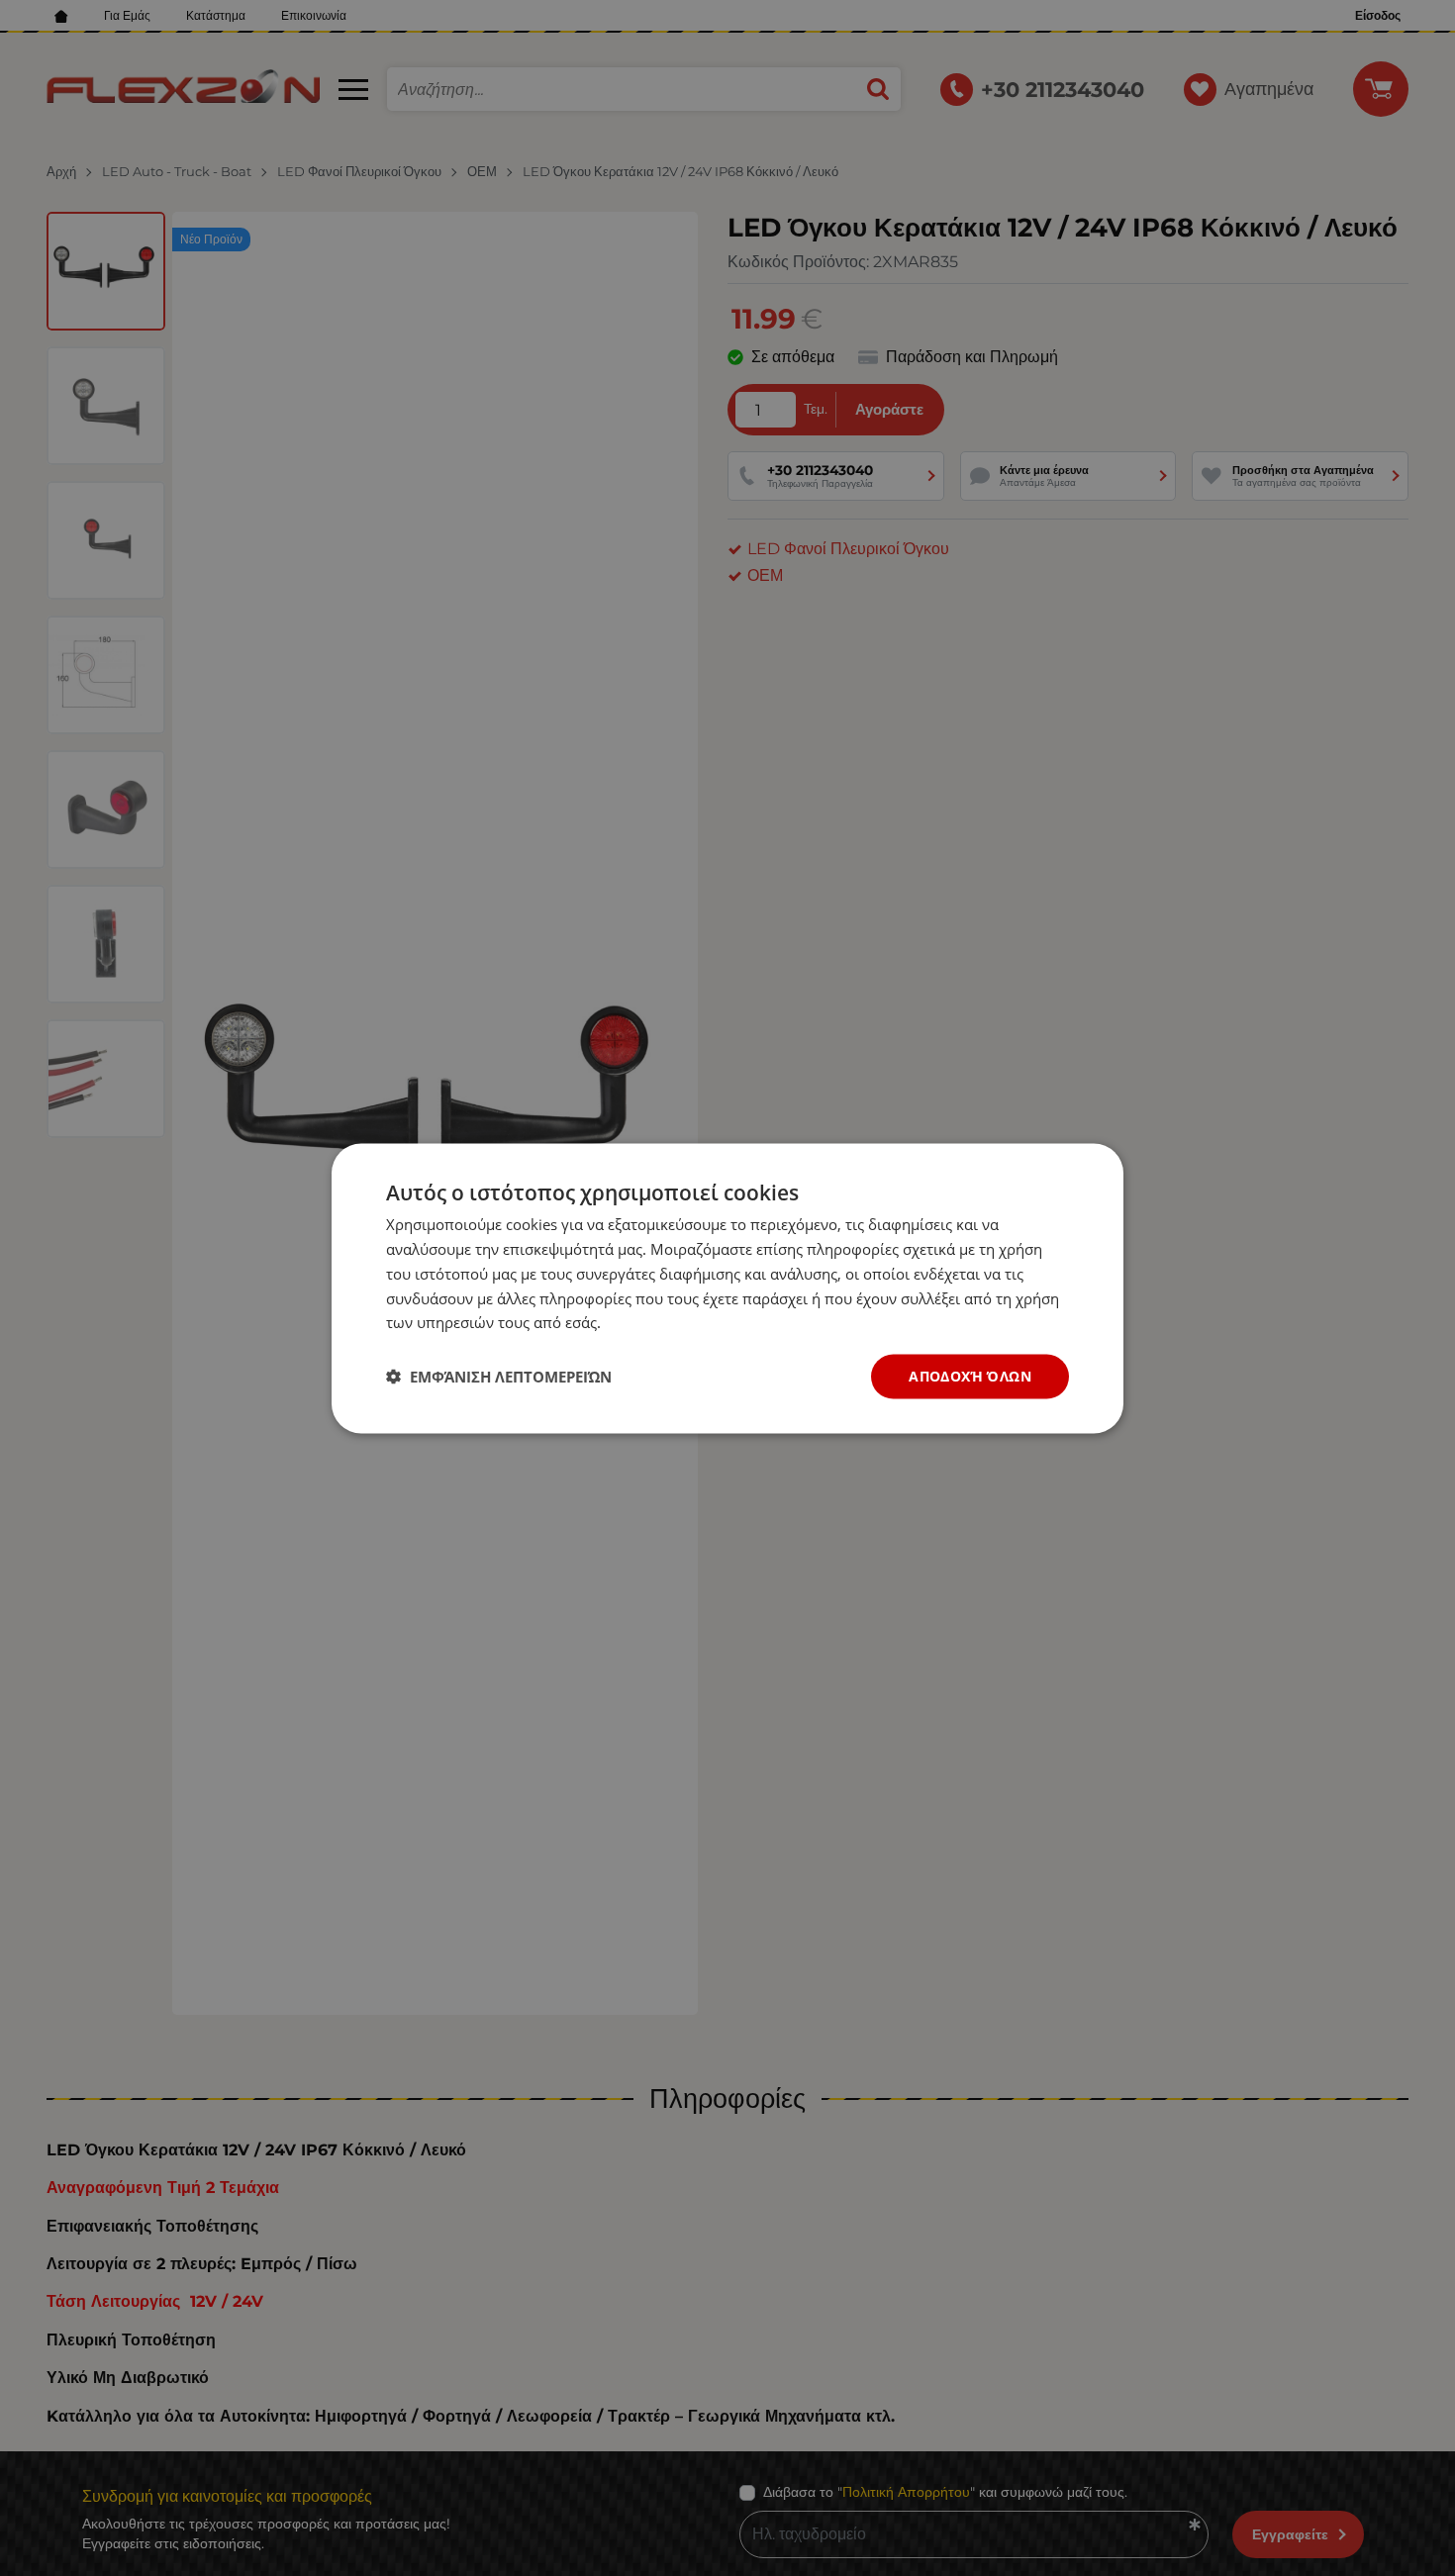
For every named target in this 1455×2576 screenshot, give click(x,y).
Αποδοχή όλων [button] (970, 1375)
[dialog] (727, 1288)
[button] (499, 1377)
